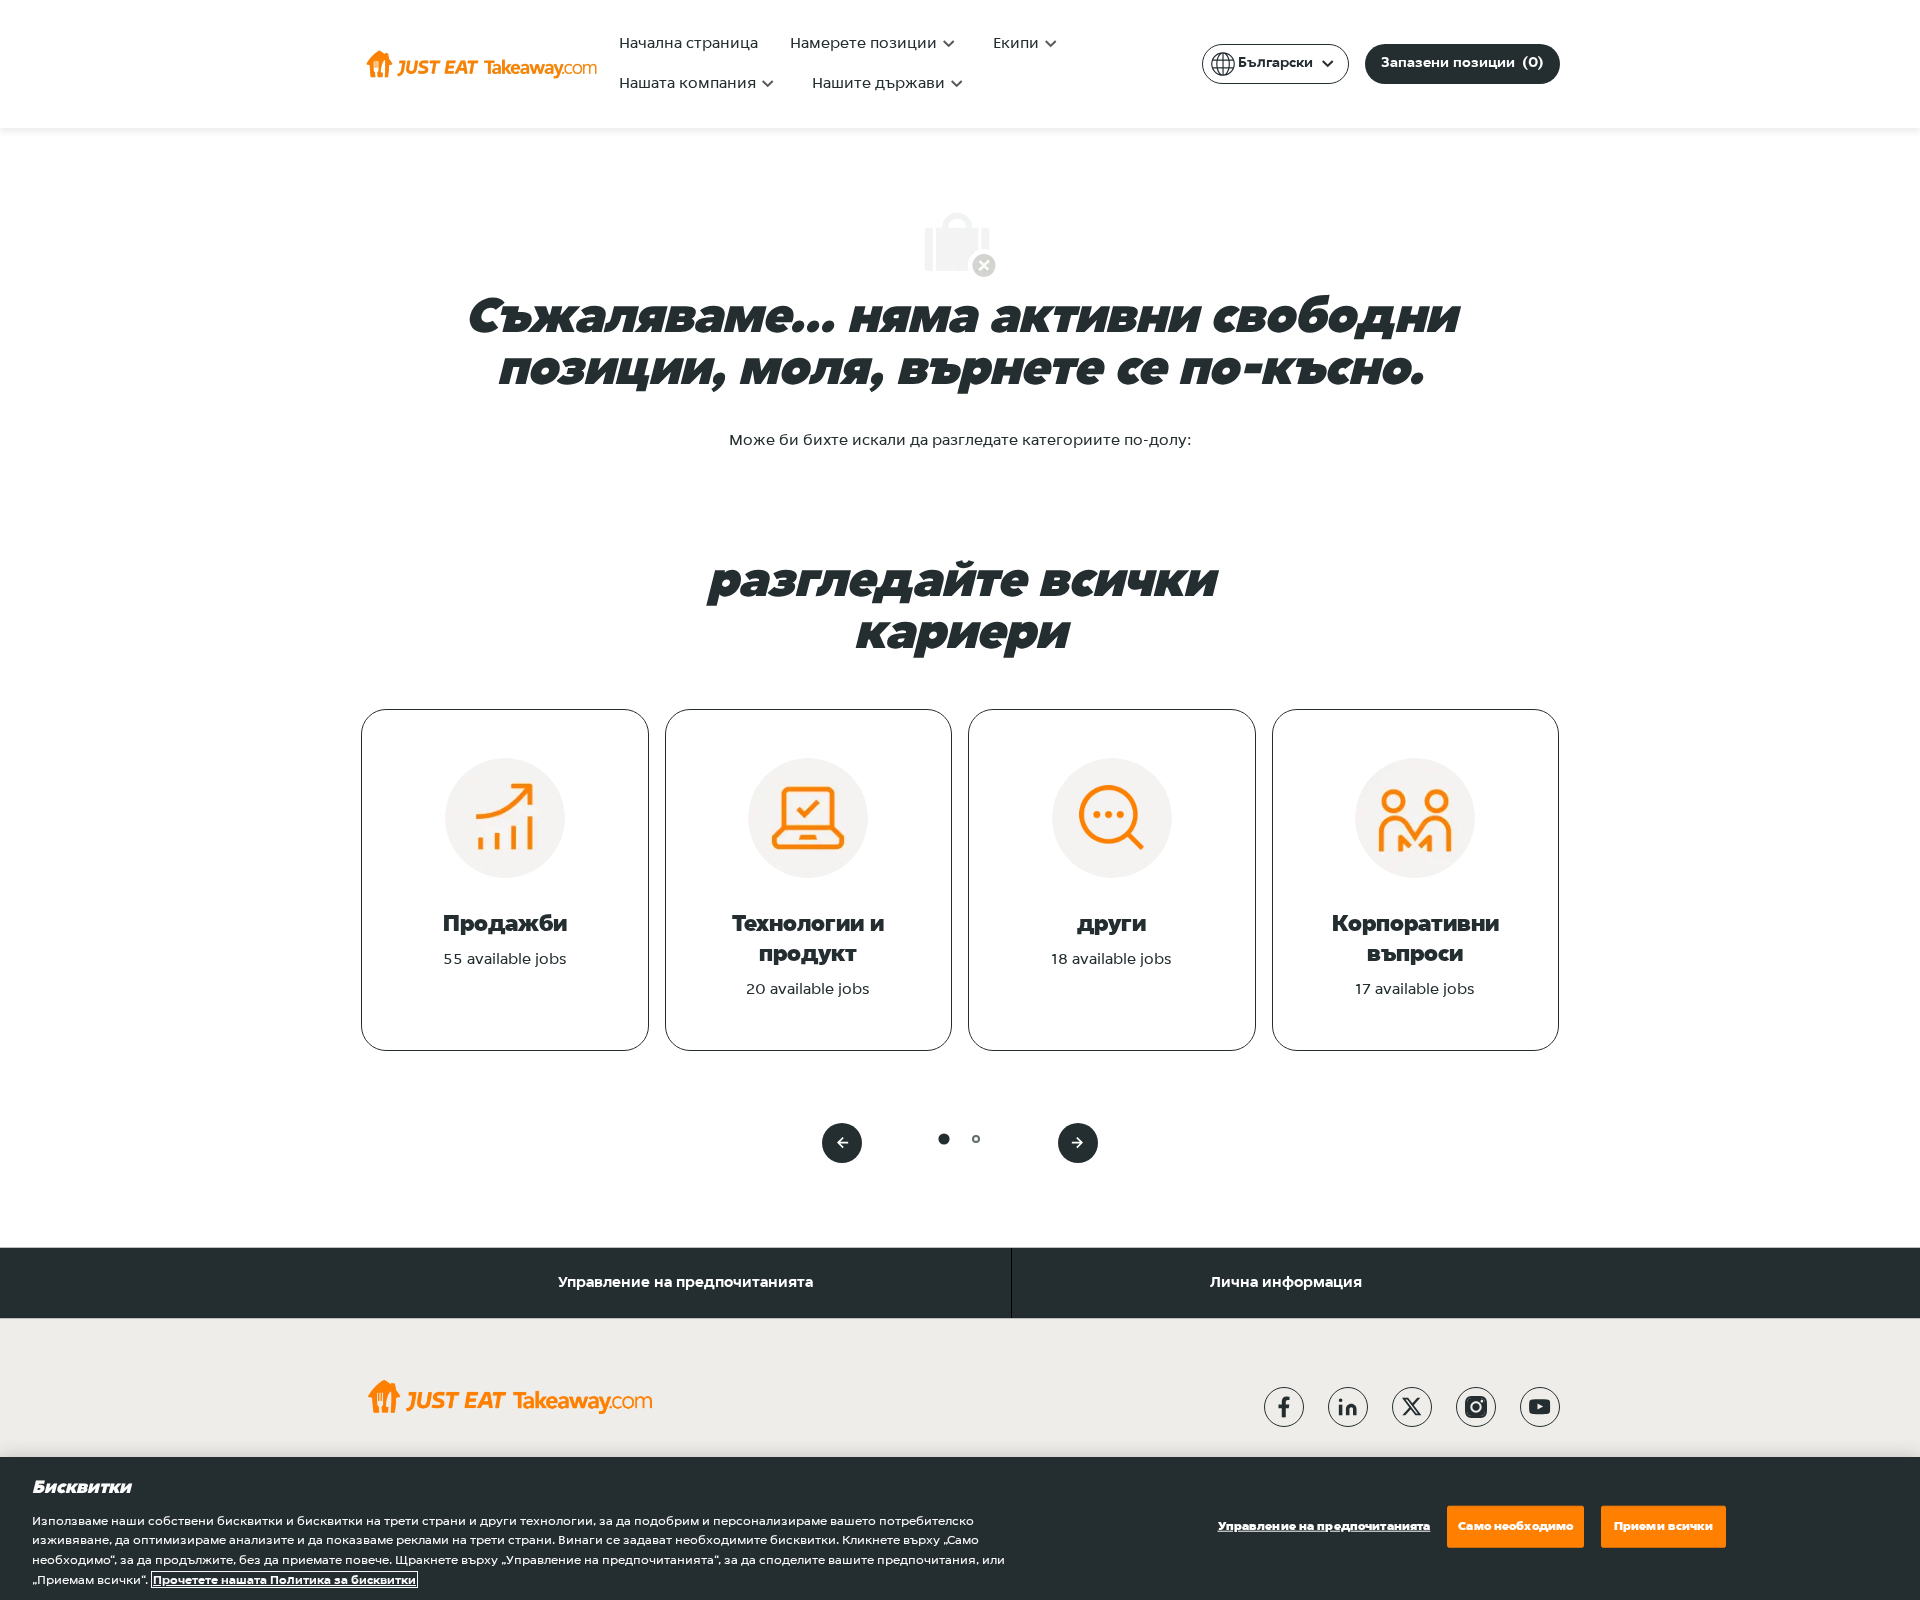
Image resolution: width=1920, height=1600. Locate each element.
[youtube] (1540, 1407)
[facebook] (1284, 1407)
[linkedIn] (1348, 1407)
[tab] (943, 1138)
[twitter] (1412, 1407)
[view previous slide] (842, 1143)
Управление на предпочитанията (685, 1283)
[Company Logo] (481, 64)
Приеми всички (1664, 1526)
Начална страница (688, 44)
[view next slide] (1078, 1143)
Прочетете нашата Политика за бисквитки (284, 1579)
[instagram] (1476, 1407)
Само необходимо (1515, 1526)
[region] (960, 1528)
